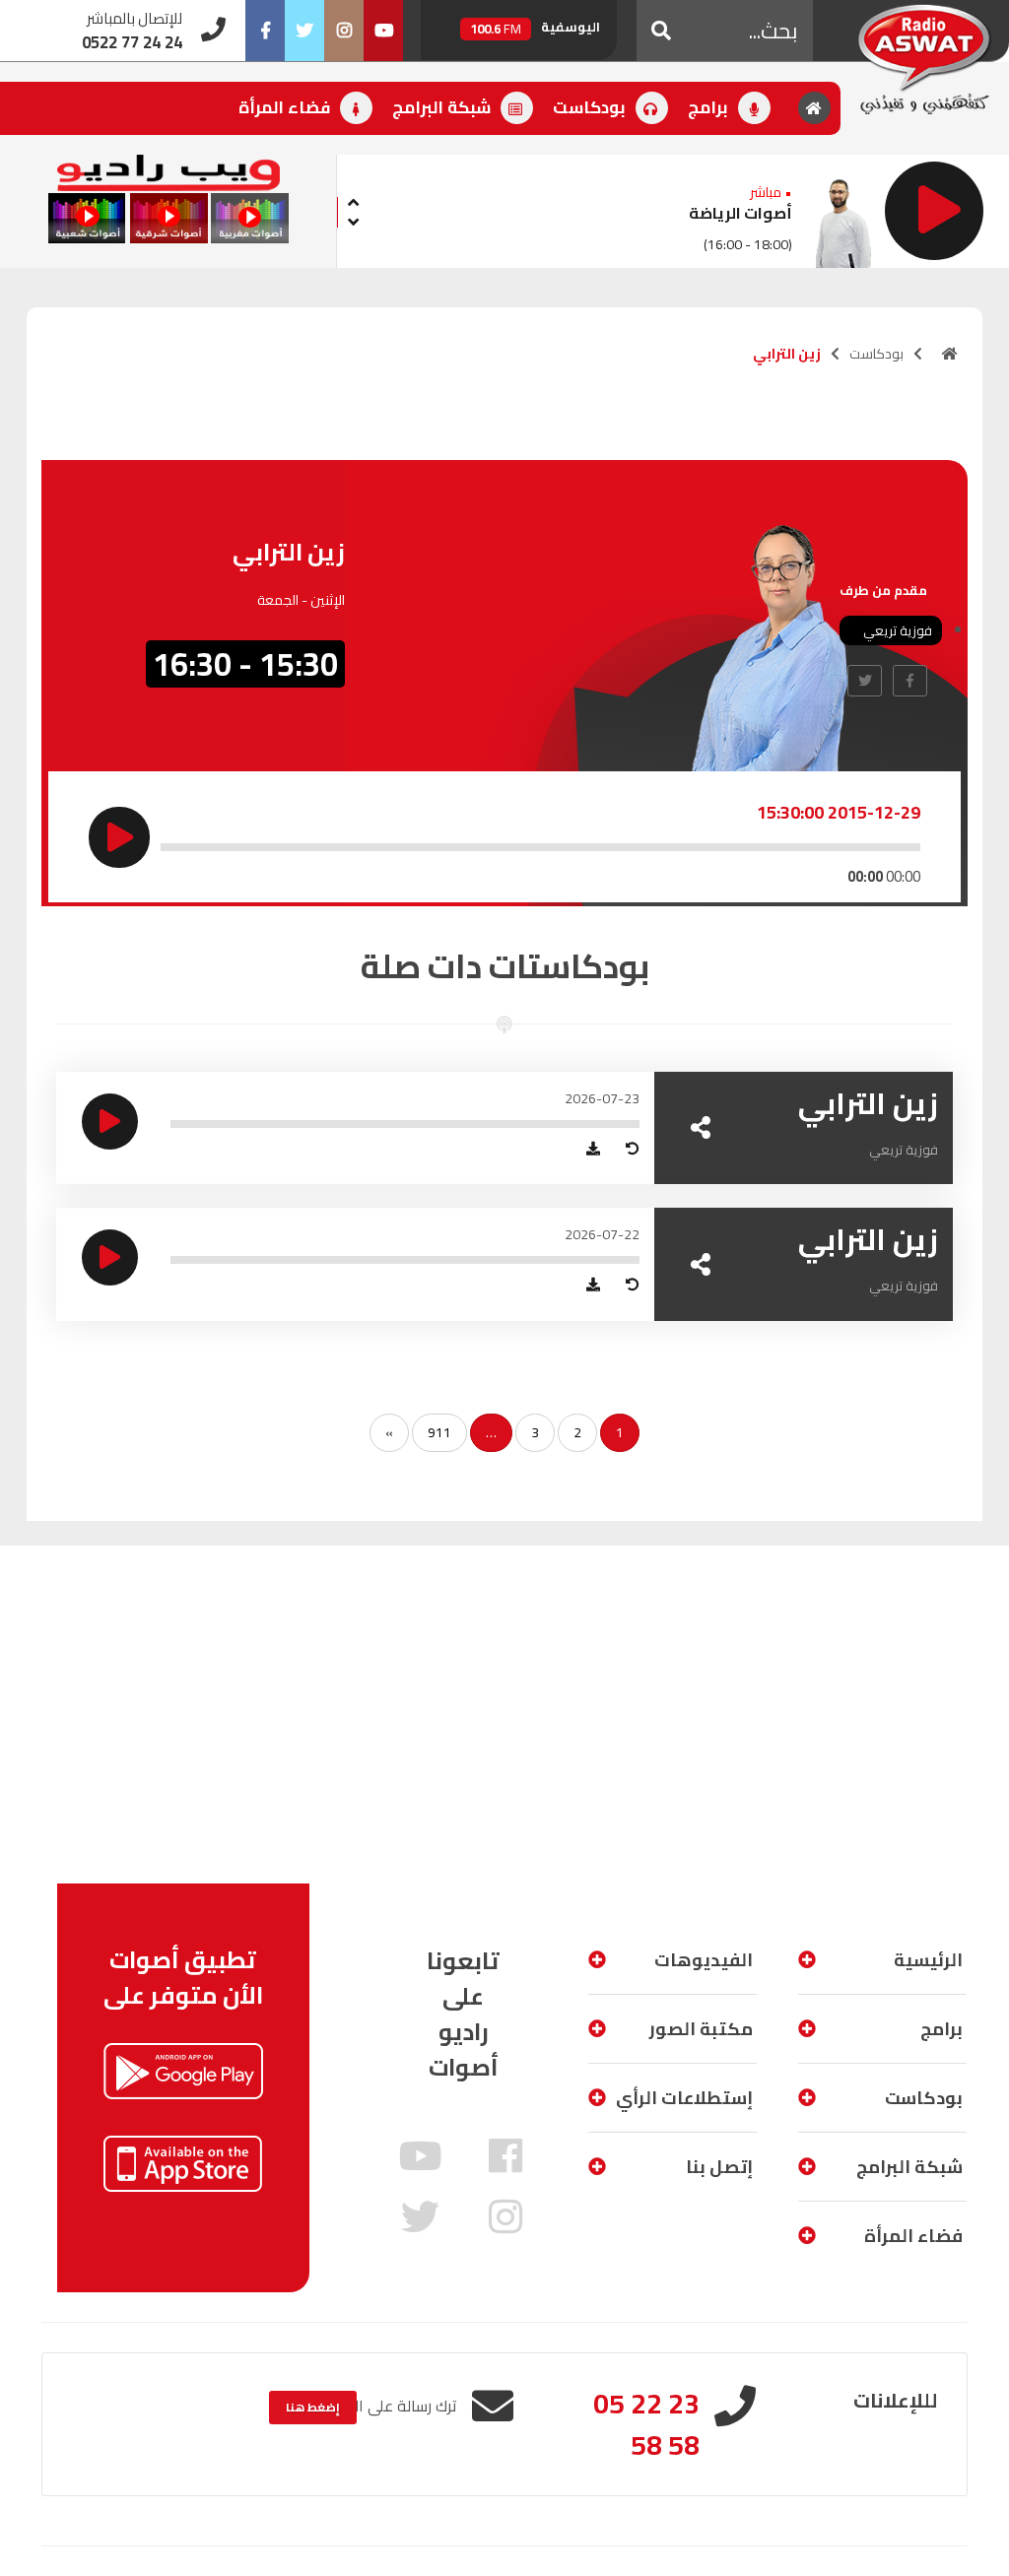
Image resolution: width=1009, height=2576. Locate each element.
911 (439, 1432)
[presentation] (353, 199)
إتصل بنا (719, 2167)
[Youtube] (383, 31)
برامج (710, 107)
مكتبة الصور (701, 2029)
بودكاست (591, 107)
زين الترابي (868, 1103)
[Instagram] (344, 31)
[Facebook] (265, 31)
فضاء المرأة (286, 107)
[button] (661, 31)
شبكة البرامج (443, 107)
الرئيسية (928, 1960)
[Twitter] (304, 31)
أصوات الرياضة (740, 213)
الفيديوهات (704, 1960)
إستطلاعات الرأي (684, 2098)
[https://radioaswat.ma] (950, 354)
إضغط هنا (313, 2407)
